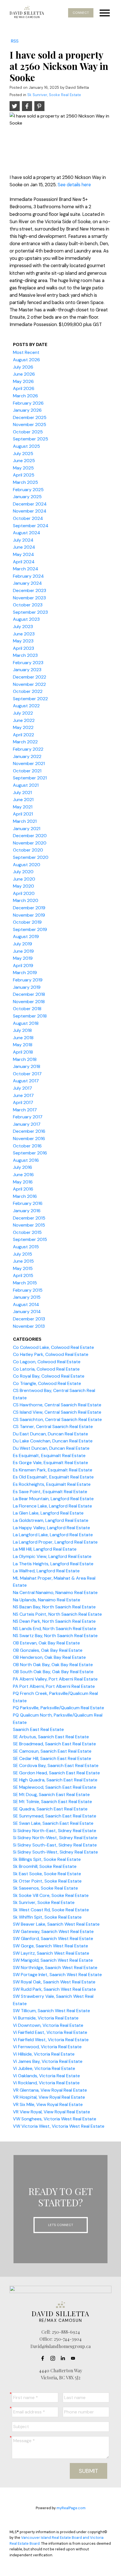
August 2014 (26, 1304)
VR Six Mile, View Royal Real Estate (48, 2104)
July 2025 (23, 454)
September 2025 (31, 439)
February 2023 (28, 663)
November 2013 (29, 1326)
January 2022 (27, 756)
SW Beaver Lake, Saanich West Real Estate (56, 1924)
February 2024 (28, 576)
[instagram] (54, 2358)
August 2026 (26, 360)
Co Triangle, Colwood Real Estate (47, 1383)
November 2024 (30, 511)
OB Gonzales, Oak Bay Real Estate (48, 1650)
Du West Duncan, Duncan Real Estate (51, 1448)
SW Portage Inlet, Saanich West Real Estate (57, 1975)
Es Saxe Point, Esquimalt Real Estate (50, 1492)
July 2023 (23, 627)
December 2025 (30, 417)
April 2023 (23, 648)
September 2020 (31, 857)
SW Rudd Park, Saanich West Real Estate (54, 1989)
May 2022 (23, 727)
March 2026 (25, 396)
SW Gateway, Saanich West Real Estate (53, 1931)
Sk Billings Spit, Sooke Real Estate (47, 1859)
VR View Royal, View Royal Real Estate (51, 2112)
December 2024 (30, 504)
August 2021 (26, 785)
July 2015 (23, 1254)
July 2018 (22, 1030)
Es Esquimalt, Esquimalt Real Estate (49, 1456)
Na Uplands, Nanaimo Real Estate (47, 1600)
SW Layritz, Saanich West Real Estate (51, 1953)
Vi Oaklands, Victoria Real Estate (46, 2076)
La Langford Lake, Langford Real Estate (53, 1535)
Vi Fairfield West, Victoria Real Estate (51, 2040)
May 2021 (23, 807)
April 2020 (24, 893)
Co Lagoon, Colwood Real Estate (47, 1362)
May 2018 (23, 1045)
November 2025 (30, 424)
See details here (74, 185)
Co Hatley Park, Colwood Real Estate (51, 1354)
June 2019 (23, 951)
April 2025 (24, 475)
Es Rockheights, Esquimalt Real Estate (52, 1484)
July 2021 (22, 792)
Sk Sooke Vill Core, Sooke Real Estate (51, 1895)
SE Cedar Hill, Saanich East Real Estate (52, 1758)
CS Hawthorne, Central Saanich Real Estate (57, 1405)
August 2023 (26, 619)
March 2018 (25, 1059)
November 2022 (29, 684)
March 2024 (26, 569)
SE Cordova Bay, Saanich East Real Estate (56, 1765)
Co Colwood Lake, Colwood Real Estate (53, 1347)
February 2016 (28, 1203)
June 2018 (23, 1038)
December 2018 (29, 994)
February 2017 (28, 1117)
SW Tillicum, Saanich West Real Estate (51, 2011)
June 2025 (24, 461)
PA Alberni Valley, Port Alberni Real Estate (55, 1679)
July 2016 (23, 1167)
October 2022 (28, 691)
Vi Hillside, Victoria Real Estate (44, 2054)
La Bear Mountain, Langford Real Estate (53, 1499)
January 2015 (27, 1297)
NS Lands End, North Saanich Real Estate (55, 1629)
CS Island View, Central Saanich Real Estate (57, 1412)
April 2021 (23, 814)
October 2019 (27, 922)
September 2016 (30, 1153)
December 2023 (30, 590)
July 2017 (23, 1088)
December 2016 (29, 1131)
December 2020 (30, 836)
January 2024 (27, 583)
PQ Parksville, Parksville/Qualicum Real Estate (59, 1708)
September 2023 (30, 612)
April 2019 (23, 966)
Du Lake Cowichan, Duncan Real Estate (53, 1441)
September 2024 (31, 526)
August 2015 (26, 1247)
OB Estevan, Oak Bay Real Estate (46, 1643)
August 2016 (26, 1160)
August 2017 (26, 1081)
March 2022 (25, 742)
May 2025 (23, 468)
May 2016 (23, 1182)
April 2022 (23, 735)
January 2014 (27, 1312)
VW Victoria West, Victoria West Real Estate (59, 2126)
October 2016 (27, 1146)
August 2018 (26, 1023)
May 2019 (23, 958)
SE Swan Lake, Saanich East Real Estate (53, 1823)
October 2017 (27, 1074)
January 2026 (27, 410)
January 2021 (27, 829)
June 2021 (23, 800)
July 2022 (23, 713)
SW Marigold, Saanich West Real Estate (53, 1960)
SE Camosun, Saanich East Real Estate (52, 1751)
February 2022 (28, 749)
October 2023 (28, 605)
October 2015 (27, 1232)
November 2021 (29, 763)
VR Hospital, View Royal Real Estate (49, 2097)
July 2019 (23, 944)
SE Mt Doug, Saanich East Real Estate (51, 1794)
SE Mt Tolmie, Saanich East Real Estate (52, 1802)
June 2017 (23, 1095)
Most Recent (26, 352)
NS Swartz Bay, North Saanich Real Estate (55, 1636)
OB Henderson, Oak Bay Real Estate (49, 1657)
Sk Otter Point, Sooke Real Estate (47, 1881)
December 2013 (29, 1319)
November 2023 (29, 598)
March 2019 (25, 973)
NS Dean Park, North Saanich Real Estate (54, 1621)
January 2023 (27, 670)
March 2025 (25, 482)
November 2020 (30, 843)
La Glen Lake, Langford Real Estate (48, 1513)
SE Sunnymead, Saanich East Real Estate (55, 1816)
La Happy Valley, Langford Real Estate (51, 1528)
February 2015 (28, 1290)
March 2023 (25, 655)
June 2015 (23, 1261)
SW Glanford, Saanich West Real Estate (53, 1938)
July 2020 (23, 872)
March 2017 (25, 1110)
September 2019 (30, 929)
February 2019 (28, 980)
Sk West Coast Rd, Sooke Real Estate (51, 1910)
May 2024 (23, 554)
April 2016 (23, 1189)
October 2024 (28, 518)
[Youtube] (75, 2358)
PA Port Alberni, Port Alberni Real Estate (54, 1686)
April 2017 (23, 1102)
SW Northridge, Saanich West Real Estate (55, 1968)
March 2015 (25, 1283)
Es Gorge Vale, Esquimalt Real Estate (51, 1463)
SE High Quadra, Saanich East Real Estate (55, 1780)
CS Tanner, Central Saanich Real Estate (53, 1426)
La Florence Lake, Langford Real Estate (52, 1506)
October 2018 (27, 1009)
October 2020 (28, 850)
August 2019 (26, 936)
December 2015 (29, 1218)
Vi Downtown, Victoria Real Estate (48, 2025)
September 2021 (30, 778)
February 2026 (28, 403)
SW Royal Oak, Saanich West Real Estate (54, 1982)
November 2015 (29, 1225)
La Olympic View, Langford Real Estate (52, 1556)
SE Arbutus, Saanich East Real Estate (51, 1737)
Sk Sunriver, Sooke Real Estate (54, 95)
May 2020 (23, 886)
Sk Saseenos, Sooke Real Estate (45, 1888)
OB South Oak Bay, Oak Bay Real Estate (53, 1672)
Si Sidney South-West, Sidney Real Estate (55, 1852)
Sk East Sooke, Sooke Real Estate (47, 1874)
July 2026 (23, 367)
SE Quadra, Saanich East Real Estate (50, 1809)
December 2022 (30, 677)
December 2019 (29, 908)
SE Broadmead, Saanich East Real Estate (54, 1744)
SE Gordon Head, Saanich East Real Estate (56, 1773)
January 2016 (27, 1211)
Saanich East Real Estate (38, 1729)
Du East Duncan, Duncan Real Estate (51, 1434)
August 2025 (26, 446)
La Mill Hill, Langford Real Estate (45, 1549)
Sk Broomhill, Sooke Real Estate (45, 1866)
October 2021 (27, 771)
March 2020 (26, 900)
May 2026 (23, 381)
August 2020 (27, 865)
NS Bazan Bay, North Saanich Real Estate (54, 1607)
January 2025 (27, 497)
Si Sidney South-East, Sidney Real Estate (55, 1845)
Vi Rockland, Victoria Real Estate (46, 2083)
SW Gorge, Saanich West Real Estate (51, 1946)
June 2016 (23, 1175)
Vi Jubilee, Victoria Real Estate (44, 2068)
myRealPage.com (71, 2508)
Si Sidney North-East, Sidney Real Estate (55, 1831)
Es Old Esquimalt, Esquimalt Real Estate (53, 1477)
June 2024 (24, 547)
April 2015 (23, 1275)
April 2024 (24, 562)
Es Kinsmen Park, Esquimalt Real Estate (53, 1470)
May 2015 (23, 1268)
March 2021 (25, 821)
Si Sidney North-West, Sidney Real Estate (55, 1838)
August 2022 (26, 706)
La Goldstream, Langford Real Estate (51, 1520)
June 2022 (24, 720)
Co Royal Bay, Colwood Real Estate (49, 1376)
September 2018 (30, 1016)
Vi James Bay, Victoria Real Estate (48, 2061)
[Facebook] (44, 2358)
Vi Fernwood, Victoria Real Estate (47, 2047)
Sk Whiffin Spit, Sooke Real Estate (47, 1917)
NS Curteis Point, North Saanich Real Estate (57, 1614)
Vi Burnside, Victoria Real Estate (46, 2018)
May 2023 (23, 641)
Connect (81, 13)
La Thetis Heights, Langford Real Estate (53, 1564)
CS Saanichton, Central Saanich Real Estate (57, 1419)
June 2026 (24, 374)
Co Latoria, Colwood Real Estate (46, 1369)
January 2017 (27, 1124)
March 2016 (25, 1196)
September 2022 (30, 699)
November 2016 (29, 1139)
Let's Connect (61, 2225)
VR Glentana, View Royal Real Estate (50, 2090)
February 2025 (28, 490)
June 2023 (24, 634)
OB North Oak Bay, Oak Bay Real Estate (53, 1665)
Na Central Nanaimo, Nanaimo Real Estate (55, 1592)
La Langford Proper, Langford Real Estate (55, 1542)
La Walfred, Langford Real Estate (46, 1571)
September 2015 (30, 1239)
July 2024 (23, 540)
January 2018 (27, 1066)
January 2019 (27, 987)
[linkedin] (64, 2358)
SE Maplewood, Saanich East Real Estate (55, 1787)
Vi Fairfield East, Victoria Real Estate (50, 2032)
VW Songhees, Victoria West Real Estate (55, 2119)
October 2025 (28, 432)
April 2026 (24, 388)
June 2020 (24, 879)
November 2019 (29, 915)
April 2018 (23, 1052)
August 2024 (27, 533)
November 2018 (29, 1002)
